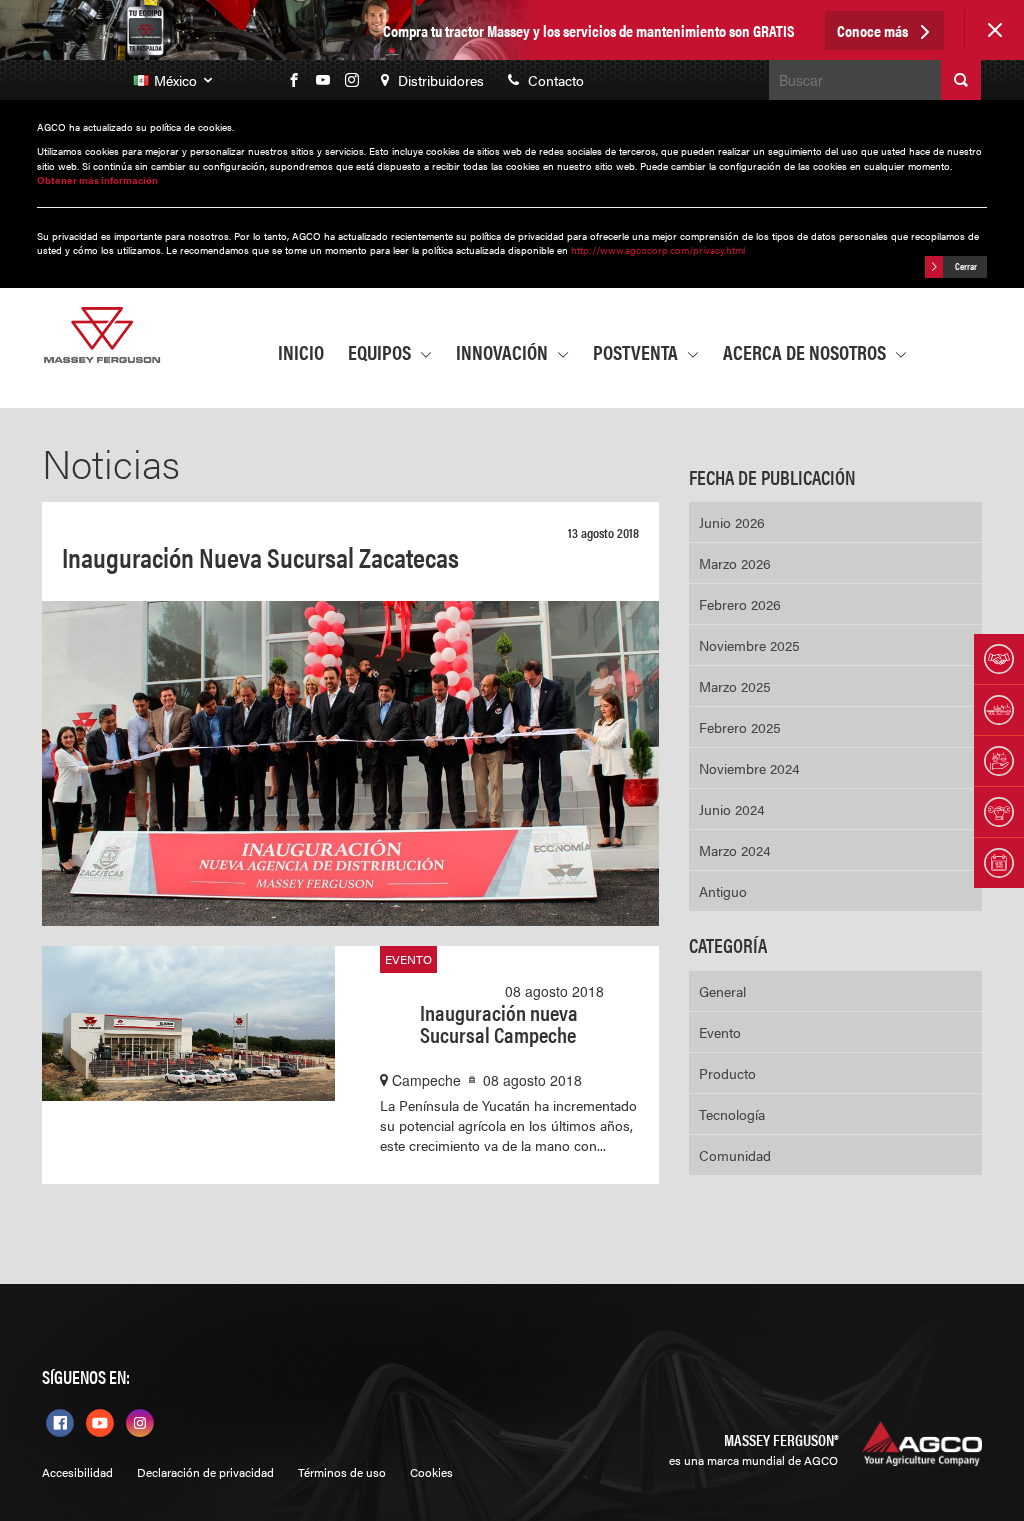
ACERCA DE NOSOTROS (806, 352)
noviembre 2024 (749, 768)
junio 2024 (732, 809)
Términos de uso (342, 1472)
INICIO (301, 352)
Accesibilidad (77, 1472)
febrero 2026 (740, 604)
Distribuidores (439, 80)
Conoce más (874, 30)
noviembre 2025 (749, 645)
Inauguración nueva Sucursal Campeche (499, 1022)
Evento (408, 959)
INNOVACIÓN (504, 352)
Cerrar (965, 265)
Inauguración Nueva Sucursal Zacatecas (260, 556)
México (177, 80)
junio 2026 (732, 522)
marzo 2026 (735, 563)
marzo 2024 (735, 850)
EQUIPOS (381, 352)
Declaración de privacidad (205, 1472)
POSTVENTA (637, 352)
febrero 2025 (740, 727)
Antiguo (723, 891)
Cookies (431, 1472)
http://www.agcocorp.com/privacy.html (658, 250)
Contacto (554, 80)
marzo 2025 (735, 686)
